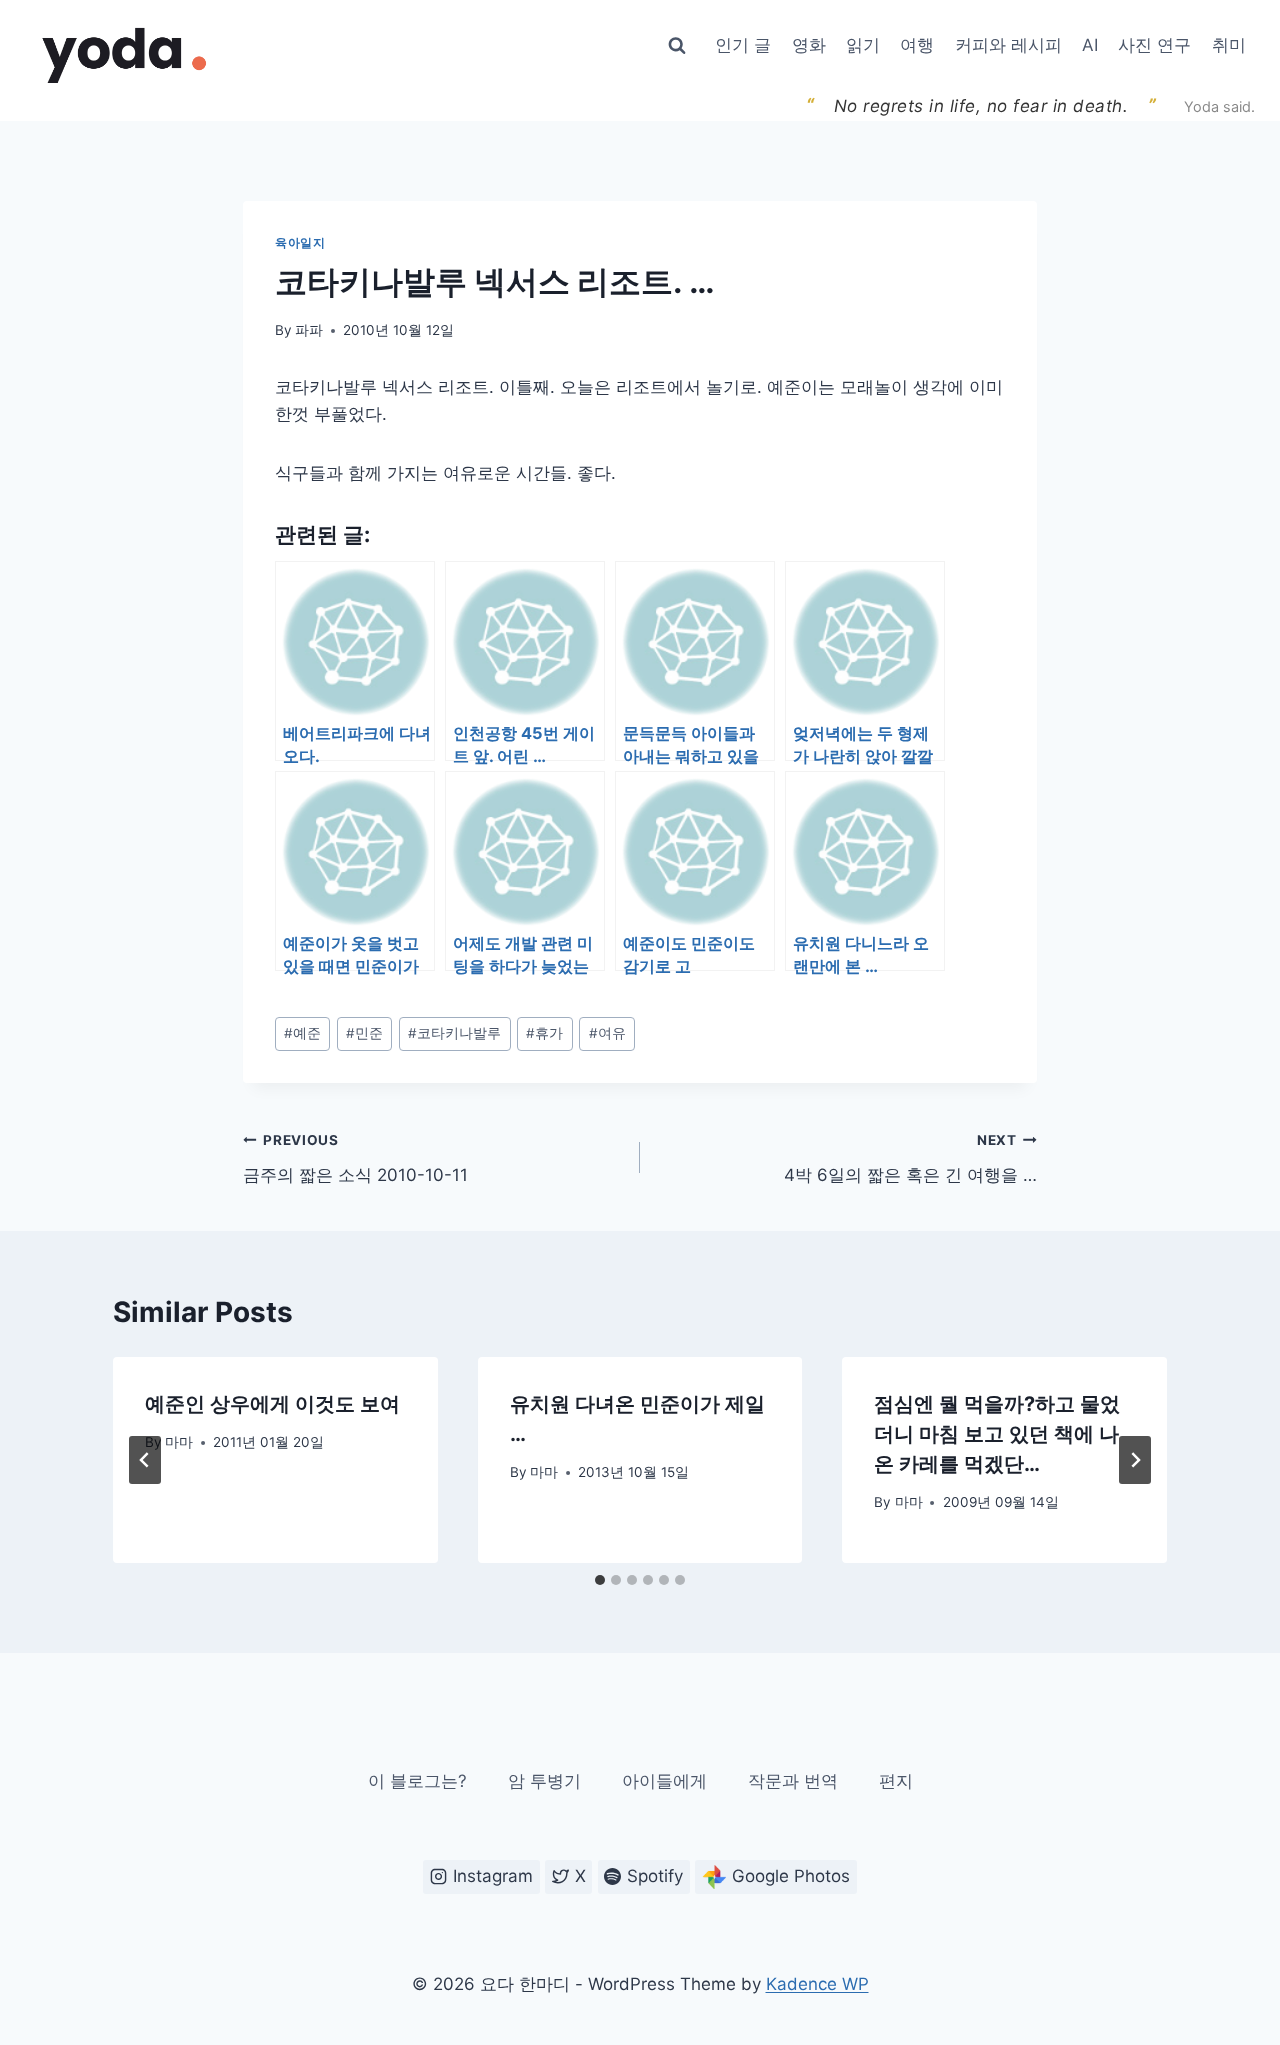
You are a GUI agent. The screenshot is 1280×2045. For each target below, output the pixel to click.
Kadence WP (817, 1984)
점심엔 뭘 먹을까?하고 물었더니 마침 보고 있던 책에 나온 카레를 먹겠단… (997, 1434)
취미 (1229, 45)
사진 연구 (1154, 45)
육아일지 (300, 242)
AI (1090, 45)
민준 (364, 1033)
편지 (896, 1781)
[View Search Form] (677, 46)
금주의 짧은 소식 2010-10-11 (355, 1158)
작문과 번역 (793, 1781)
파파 (309, 330)
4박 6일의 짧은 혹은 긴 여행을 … (910, 1158)
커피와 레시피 (1008, 45)
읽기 (863, 45)
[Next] (1135, 1460)
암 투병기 (544, 1781)
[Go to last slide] (145, 1460)
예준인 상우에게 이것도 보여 (272, 1404)
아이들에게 (664, 1781)
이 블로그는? (417, 1781)
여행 (917, 45)
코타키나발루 (454, 1033)
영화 (809, 45)
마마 (179, 1442)
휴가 (544, 1033)
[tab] (600, 1580)
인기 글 (743, 45)
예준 (302, 1033)
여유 (607, 1033)
